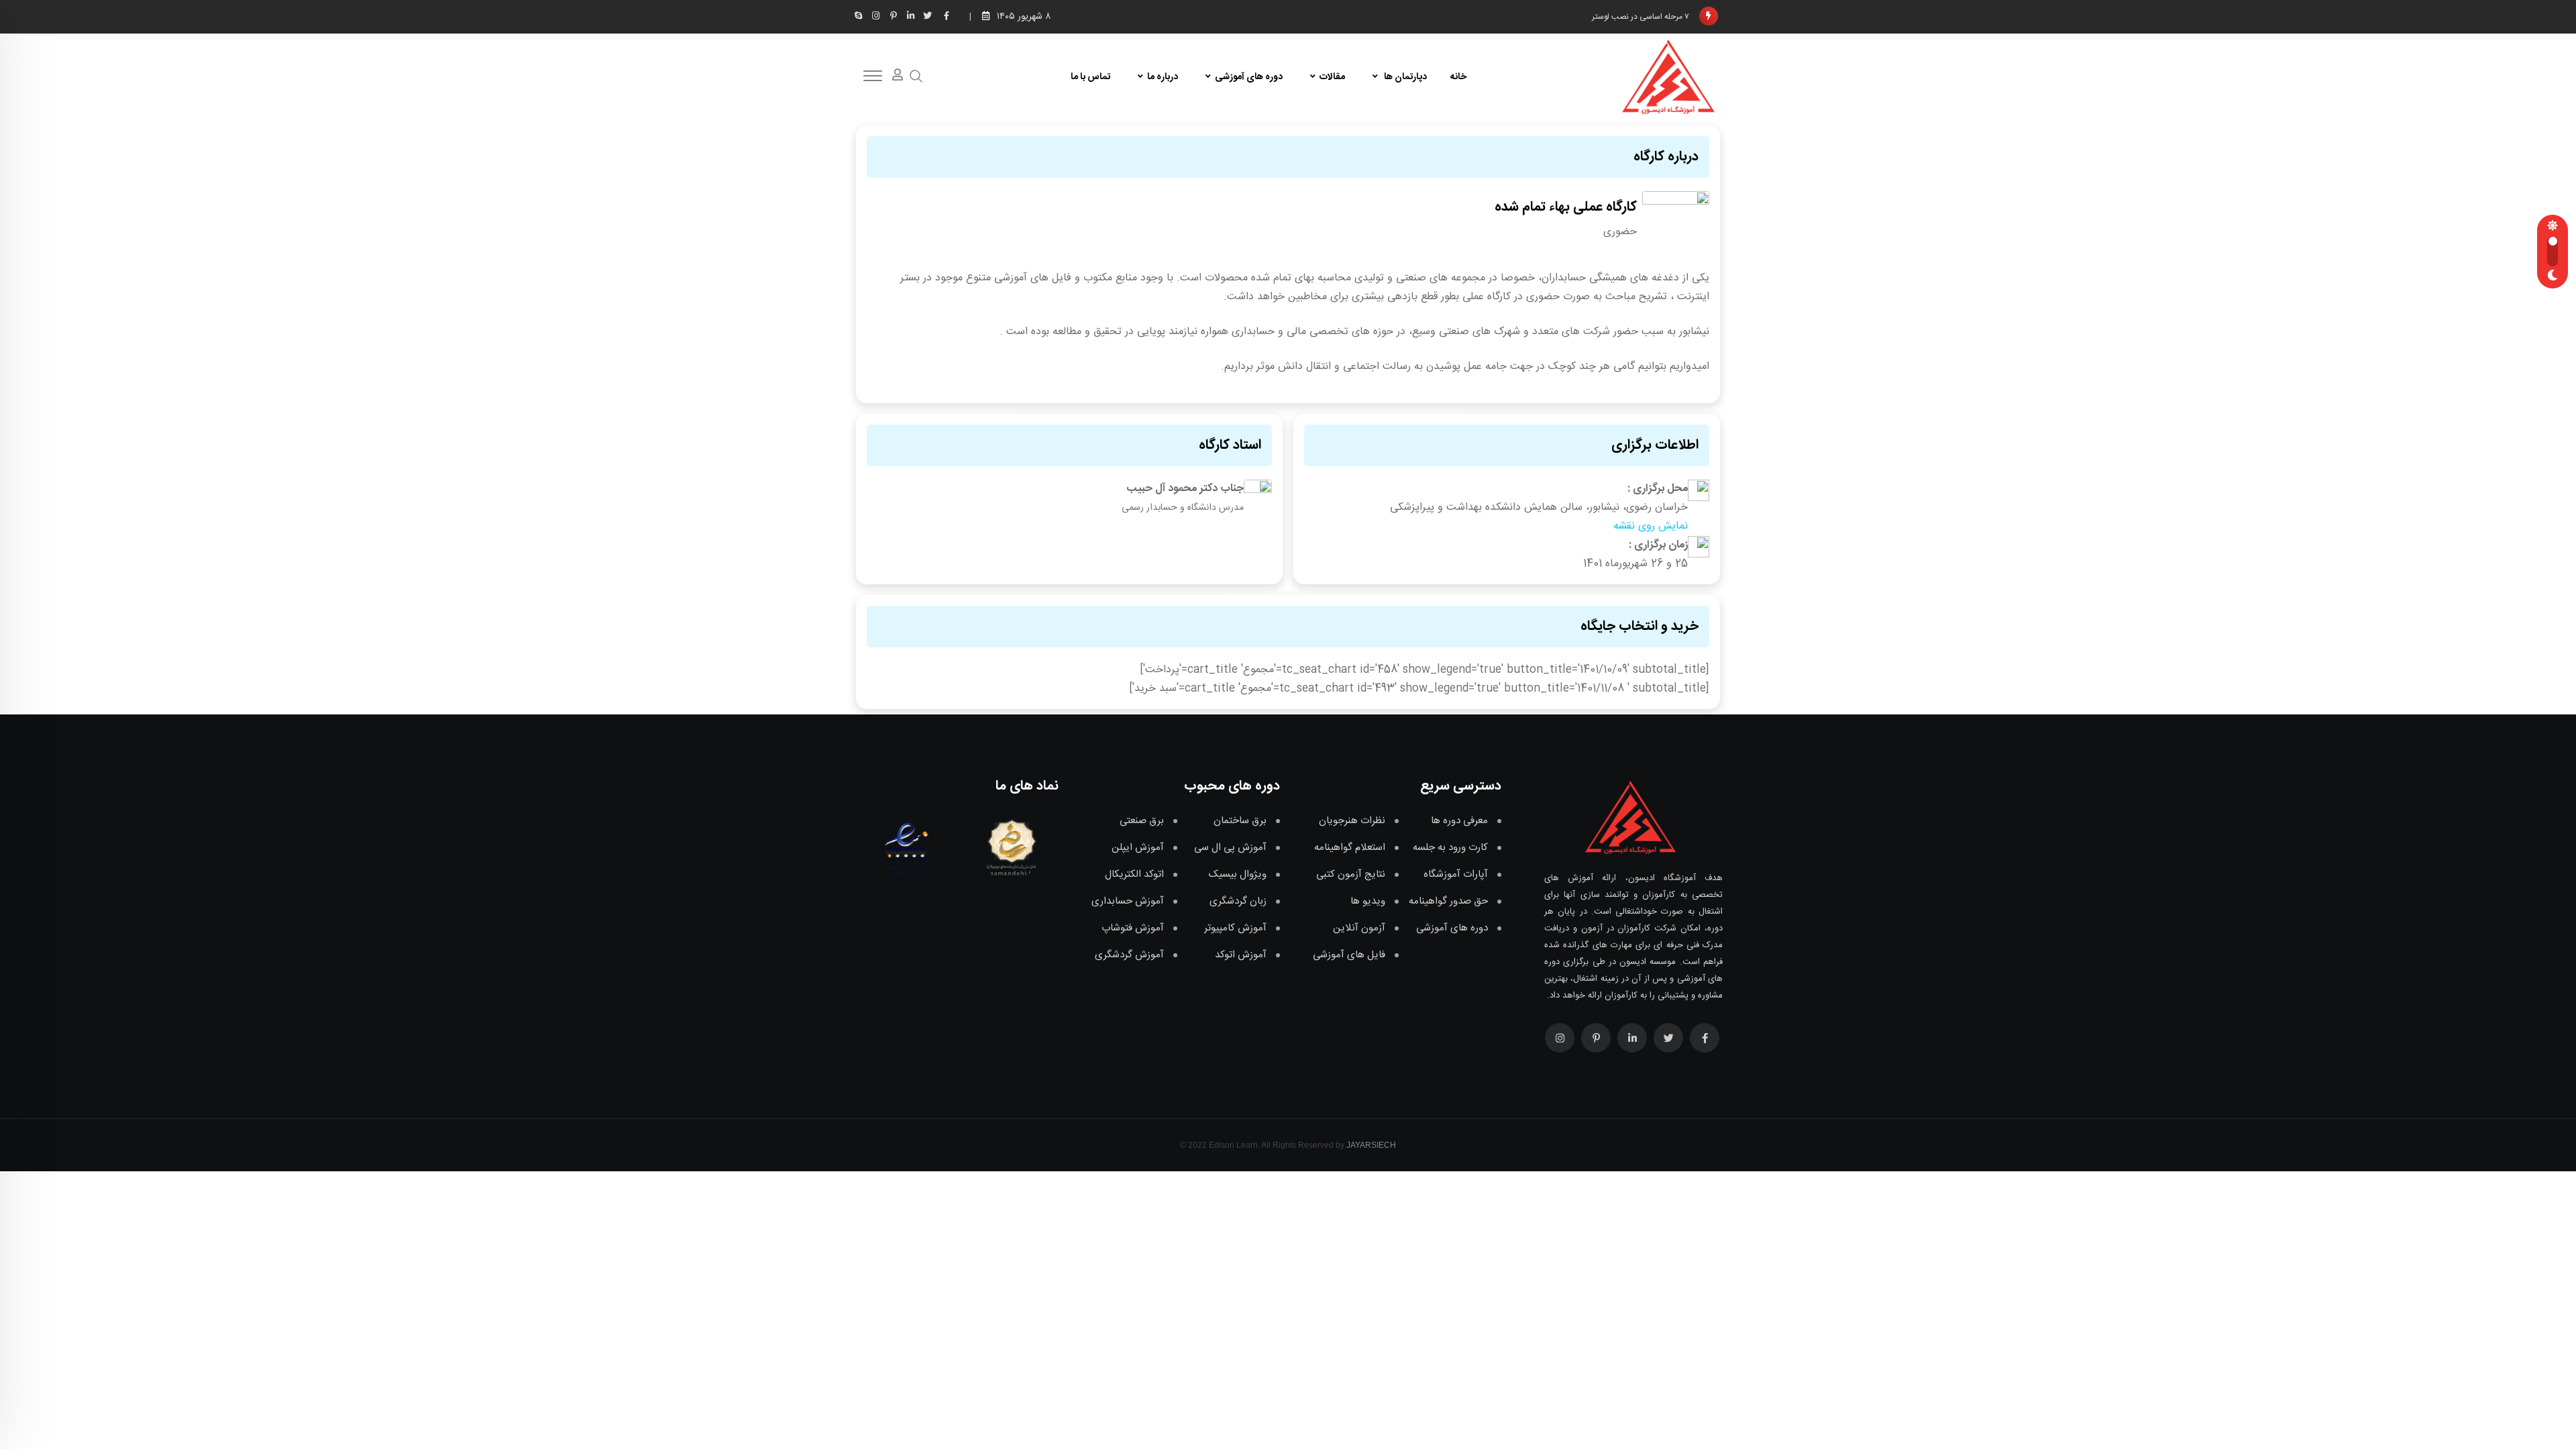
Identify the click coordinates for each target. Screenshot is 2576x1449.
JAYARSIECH (1371, 1145)
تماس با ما (1090, 77)
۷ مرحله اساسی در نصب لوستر (1641, 19)
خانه (1458, 77)
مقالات (1332, 77)
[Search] (916, 77)
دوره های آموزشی (1249, 77)
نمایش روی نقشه (1651, 526)
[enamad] (906, 847)
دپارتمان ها (1404, 77)
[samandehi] (1009, 847)
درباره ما (1163, 77)
